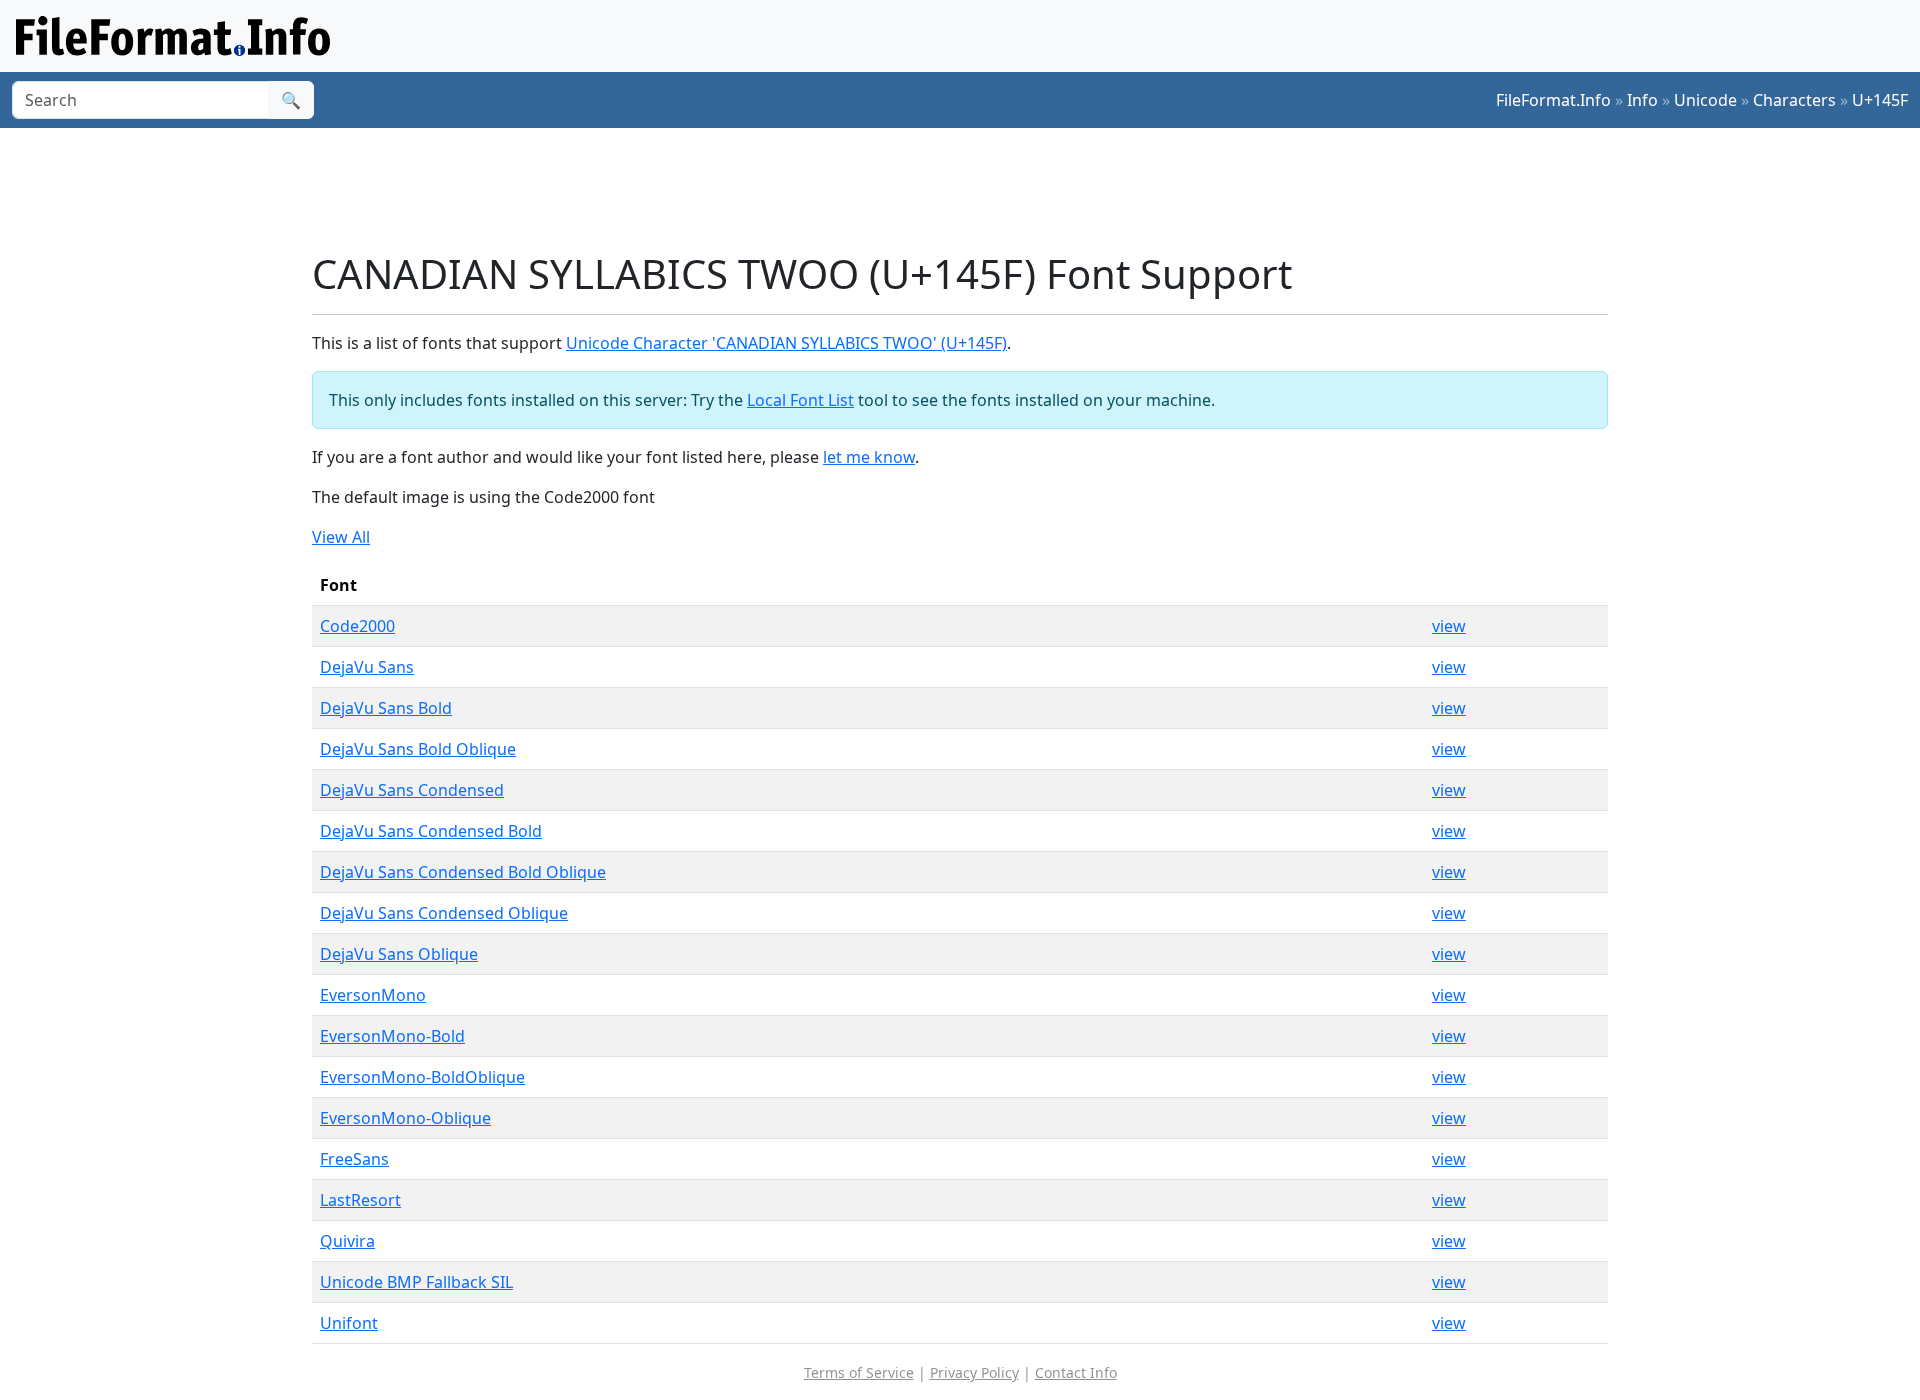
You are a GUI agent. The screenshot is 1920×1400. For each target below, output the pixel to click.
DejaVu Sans (367, 667)
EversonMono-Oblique (405, 1118)
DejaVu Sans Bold (386, 708)
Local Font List (800, 400)
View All (341, 537)
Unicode (1705, 100)
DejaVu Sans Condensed (412, 790)
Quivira (347, 1241)
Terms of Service (859, 1372)
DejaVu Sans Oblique (399, 954)
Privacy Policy (974, 1372)
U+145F (1880, 100)
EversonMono (373, 995)
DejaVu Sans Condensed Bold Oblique (463, 872)
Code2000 (357, 626)
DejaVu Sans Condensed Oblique (444, 913)
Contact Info (1076, 1372)
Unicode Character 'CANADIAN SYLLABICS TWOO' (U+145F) (786, 343)
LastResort (360, 1200)
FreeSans (354, 1159)
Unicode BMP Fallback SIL (416, 1282)
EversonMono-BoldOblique (422, 1077)
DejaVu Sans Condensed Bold (431, 831)
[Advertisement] (972, 189)
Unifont (349, 1323)
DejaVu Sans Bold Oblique (418, 749)
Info (1642, 100)
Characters (1794, 100)
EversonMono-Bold (392, 1036)
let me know (869, 457)
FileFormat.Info (1553, 100)
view (1449, 626)
